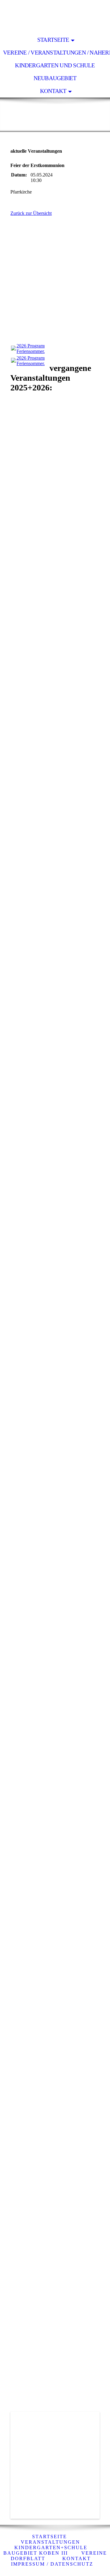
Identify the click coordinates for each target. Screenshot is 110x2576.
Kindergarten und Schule (55, 65)
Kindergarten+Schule (51, 2548)
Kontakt (53, 91)
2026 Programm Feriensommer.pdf (34, 349)
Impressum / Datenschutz (52, 2564)
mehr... (17, 2376)
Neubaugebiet (55, 78)
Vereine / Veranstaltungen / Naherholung (57, 53)
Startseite (53, 40)
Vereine (94, 2553)
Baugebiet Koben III (36, 2553)
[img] (55, 17)
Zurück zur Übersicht (31, 213)
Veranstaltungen (51, 2542)
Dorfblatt (28, 2558)
